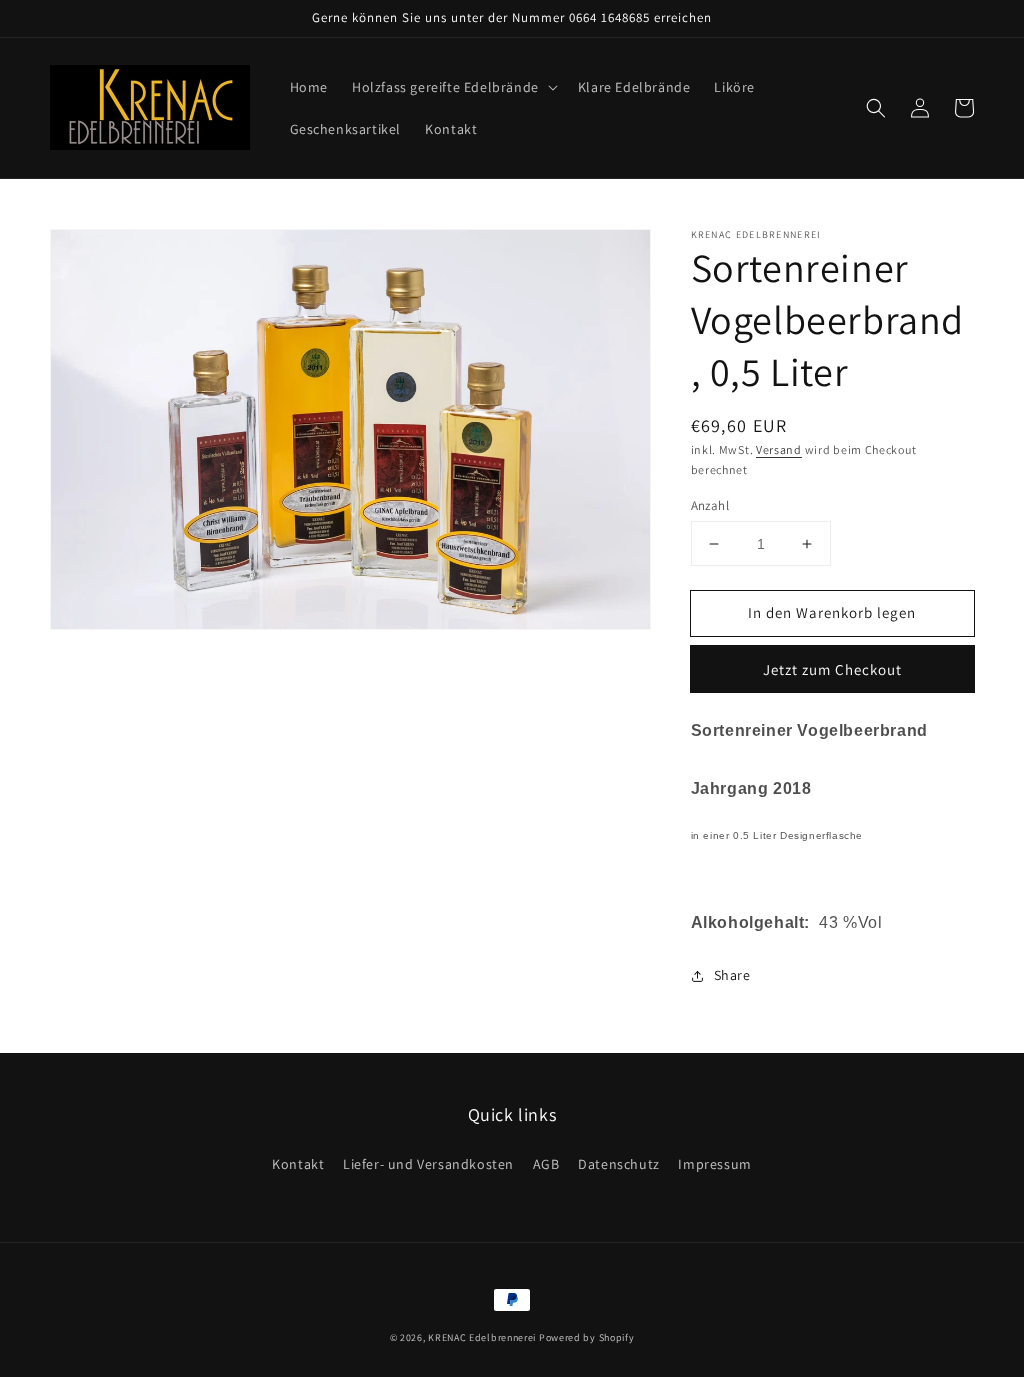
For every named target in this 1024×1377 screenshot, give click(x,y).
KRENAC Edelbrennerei (482, 1337)
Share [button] (732, 975)
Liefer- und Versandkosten (428, 1164)
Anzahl (710, 505)
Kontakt (298, 1164)
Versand (779, 449)
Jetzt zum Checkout (832, 669)
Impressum (714, 1164)
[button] (453, 87)
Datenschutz (619, 1164)
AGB (546, 1164)
